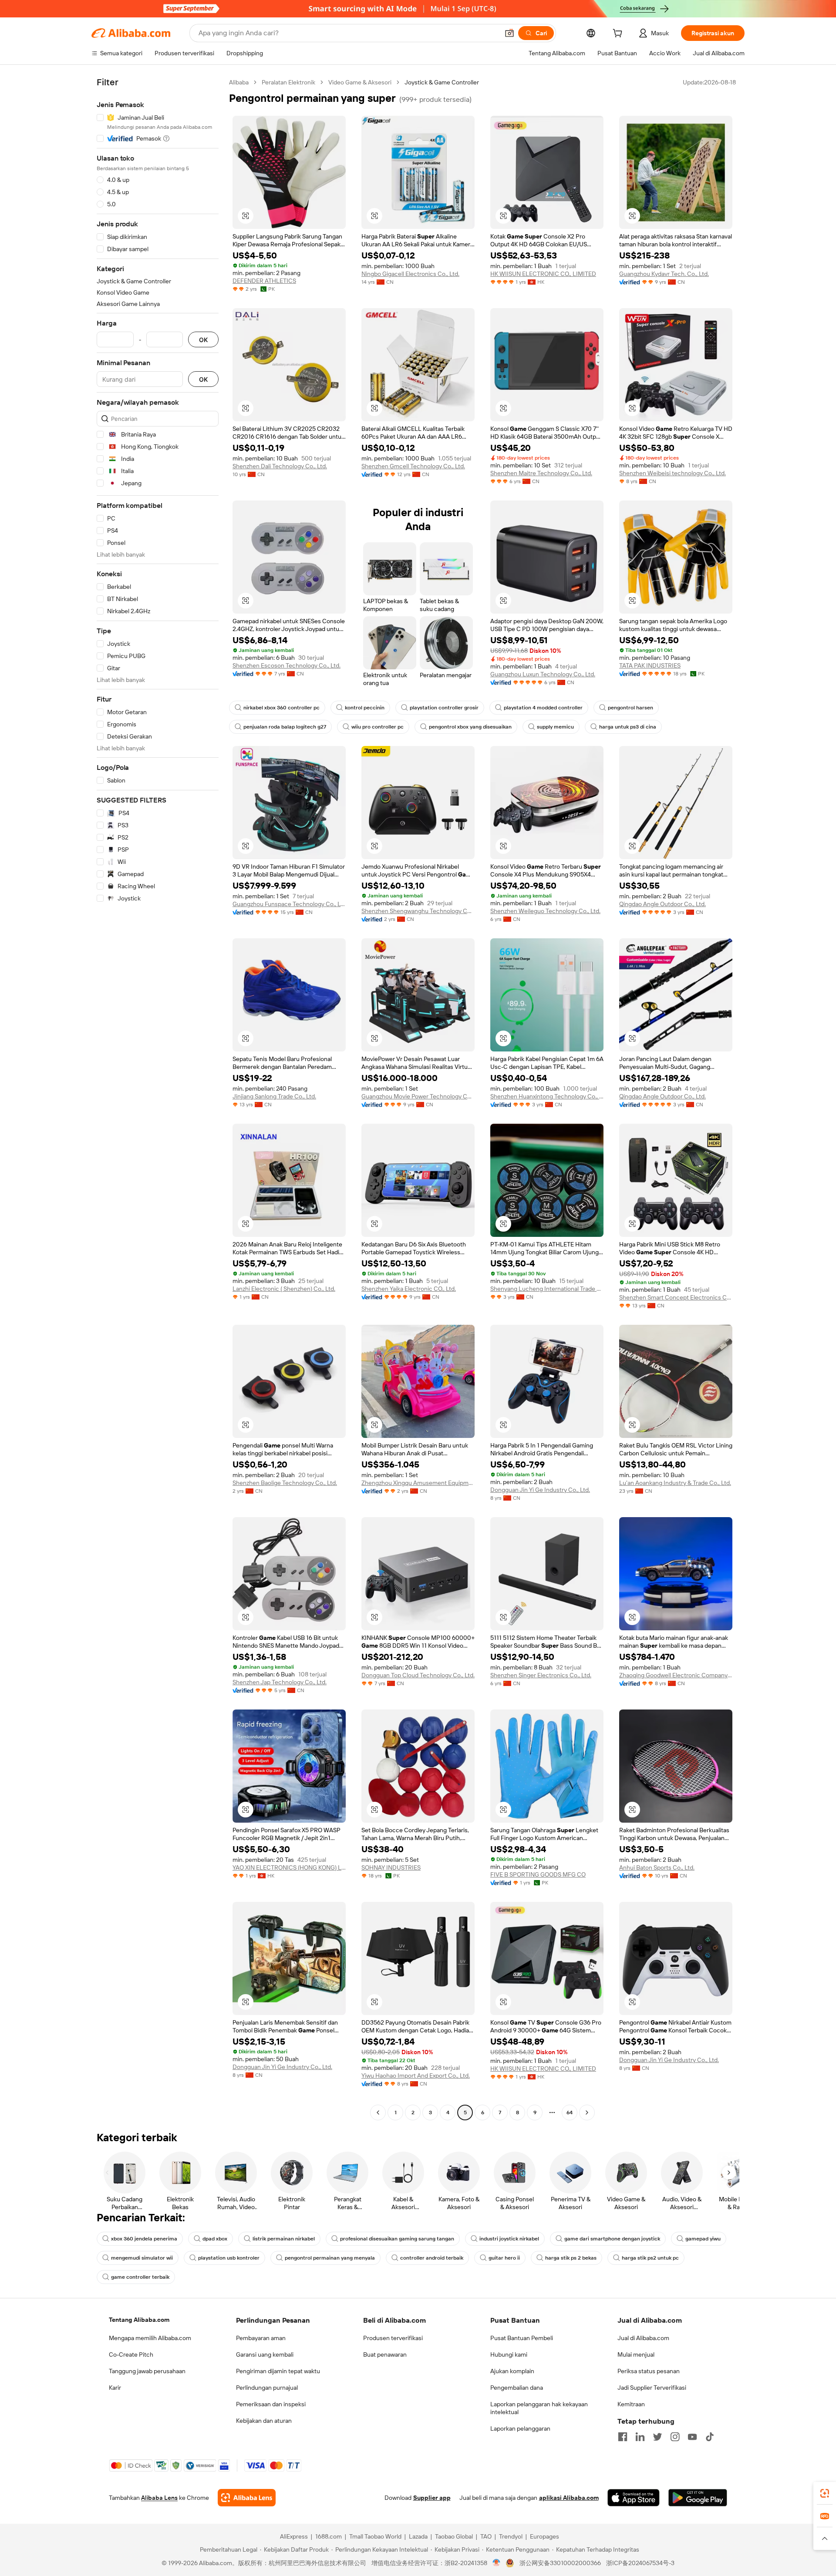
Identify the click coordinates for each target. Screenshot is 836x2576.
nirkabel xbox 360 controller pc (281, 708)
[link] (825, 2493)
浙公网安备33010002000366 (560, 2563)
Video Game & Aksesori (360, 82)
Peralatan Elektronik (288, 82)
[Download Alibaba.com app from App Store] (634, 2498)
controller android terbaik (432, 2258)
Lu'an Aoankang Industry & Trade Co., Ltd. (675, 1483)
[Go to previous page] (378, 2113)
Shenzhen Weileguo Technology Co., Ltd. (545, 911)
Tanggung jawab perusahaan (147, 2371)
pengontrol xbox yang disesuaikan (470, 727)
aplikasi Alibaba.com (569, 2498)
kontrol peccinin (365, 708)
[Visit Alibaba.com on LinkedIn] (640, 2437)
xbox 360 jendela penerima (144, 2239)
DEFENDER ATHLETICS (264, 281)
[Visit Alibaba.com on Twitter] (657, 2437)
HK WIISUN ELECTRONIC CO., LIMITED (543, 274)
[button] (509, 33)
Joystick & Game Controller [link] (442, 82)
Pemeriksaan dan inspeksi (271, 2404)
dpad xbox (215, 2239)
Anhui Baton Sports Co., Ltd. (657, 1867)
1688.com (329, 2536)
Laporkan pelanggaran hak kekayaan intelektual (539, 2408)
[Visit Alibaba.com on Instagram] (675, 2437)
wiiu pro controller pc (378, 727)
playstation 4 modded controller (543, 708)
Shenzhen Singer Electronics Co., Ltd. (541, 1675)
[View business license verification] (497, 2563)
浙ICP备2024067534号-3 (640, 2563)
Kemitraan (631, 2404)
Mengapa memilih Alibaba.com (150, 2338)
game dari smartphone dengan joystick (612, 2239)
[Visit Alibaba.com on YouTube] (692, 2437)
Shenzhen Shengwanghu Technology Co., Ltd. (418, 911)
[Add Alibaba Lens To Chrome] (247, 2498)
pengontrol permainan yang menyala (330, 2258)
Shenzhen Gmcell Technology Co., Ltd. (413, 466)
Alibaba (239, 82)
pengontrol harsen (630, 708)
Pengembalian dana (517, 2388)
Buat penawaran (385, 2354)
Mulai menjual (636, 2354)
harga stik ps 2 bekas (571, 2258)
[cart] (619, 34)
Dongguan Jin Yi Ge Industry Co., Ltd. (540, 1490)
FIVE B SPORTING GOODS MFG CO (538, 1874)
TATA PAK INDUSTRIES (650, 665)
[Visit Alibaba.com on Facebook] (623, 2437)
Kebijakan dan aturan (264, 2421)
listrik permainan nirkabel (284, 2239)
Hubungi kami (509, 2354)
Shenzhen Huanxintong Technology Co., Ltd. (547, 1096)
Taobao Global (454, 2536)
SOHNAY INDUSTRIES (391, 1867)
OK (203, 340)
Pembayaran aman (261, 2338)
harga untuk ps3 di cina (628, 727)
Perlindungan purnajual (267, 2388)
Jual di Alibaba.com (643, 2338)
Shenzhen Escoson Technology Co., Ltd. (287, 665)
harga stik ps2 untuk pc (650, 2258)
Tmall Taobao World (375, 2536)
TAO (486, 2536)
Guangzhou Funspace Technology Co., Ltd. (289, 904)
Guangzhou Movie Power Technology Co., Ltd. (418, 1096)
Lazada (418, 2536)
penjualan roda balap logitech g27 (285, 727)
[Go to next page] (587, 2113)
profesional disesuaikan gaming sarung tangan (397, 2239)
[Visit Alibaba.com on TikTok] (710, 2437)
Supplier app (432, 2498)
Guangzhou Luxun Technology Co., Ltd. (543, 674)
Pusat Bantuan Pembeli (522, 2338)
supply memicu (555, 727)
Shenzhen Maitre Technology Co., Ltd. (541, 473)
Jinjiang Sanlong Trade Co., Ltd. (274, 1096)
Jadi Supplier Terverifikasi (652, 2388)
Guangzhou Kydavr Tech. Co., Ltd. (664, 274)
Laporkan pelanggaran (520, 2428)
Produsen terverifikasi (393, 2338)
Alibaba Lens (159, 2498)
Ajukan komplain (512, 2371)
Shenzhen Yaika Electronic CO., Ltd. (409, 1289)
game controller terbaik (140, 2277)
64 (570, 2113)
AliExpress (294, 2536)
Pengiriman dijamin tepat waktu (278, 2371)
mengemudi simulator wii (142, 2258)
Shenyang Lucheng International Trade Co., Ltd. (547, 1289)
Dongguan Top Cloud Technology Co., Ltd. (418, 1675)
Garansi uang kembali (265, 2354)
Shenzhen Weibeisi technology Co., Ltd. (673, 473)
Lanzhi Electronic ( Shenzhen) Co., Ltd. (284, 1289)
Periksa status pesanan (649, 2371)
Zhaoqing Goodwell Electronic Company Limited (676, 1675)
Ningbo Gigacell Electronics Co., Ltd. (410, 274)
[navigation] (158, 1098)
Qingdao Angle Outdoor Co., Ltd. (662, 904)
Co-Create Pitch (131, 2354)
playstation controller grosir (444, 708)
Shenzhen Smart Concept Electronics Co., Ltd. (676, 1297)
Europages (544, 2536)
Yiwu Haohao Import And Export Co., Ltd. (416, 2076)
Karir (115, 2388)
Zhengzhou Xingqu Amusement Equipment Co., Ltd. (418, 1483)
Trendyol (511, 2536)
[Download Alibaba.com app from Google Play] (698, 2498)
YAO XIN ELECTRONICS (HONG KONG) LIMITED (289, 1867)
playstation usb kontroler (229, 2258)
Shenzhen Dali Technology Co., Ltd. (280, 466)
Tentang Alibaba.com (139, 2320)
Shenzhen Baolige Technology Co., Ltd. (285, 1483)
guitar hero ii (504, 2258)
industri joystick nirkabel (509, 2239)
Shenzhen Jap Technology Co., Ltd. (280, 1682)
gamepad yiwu (703, 2239)
